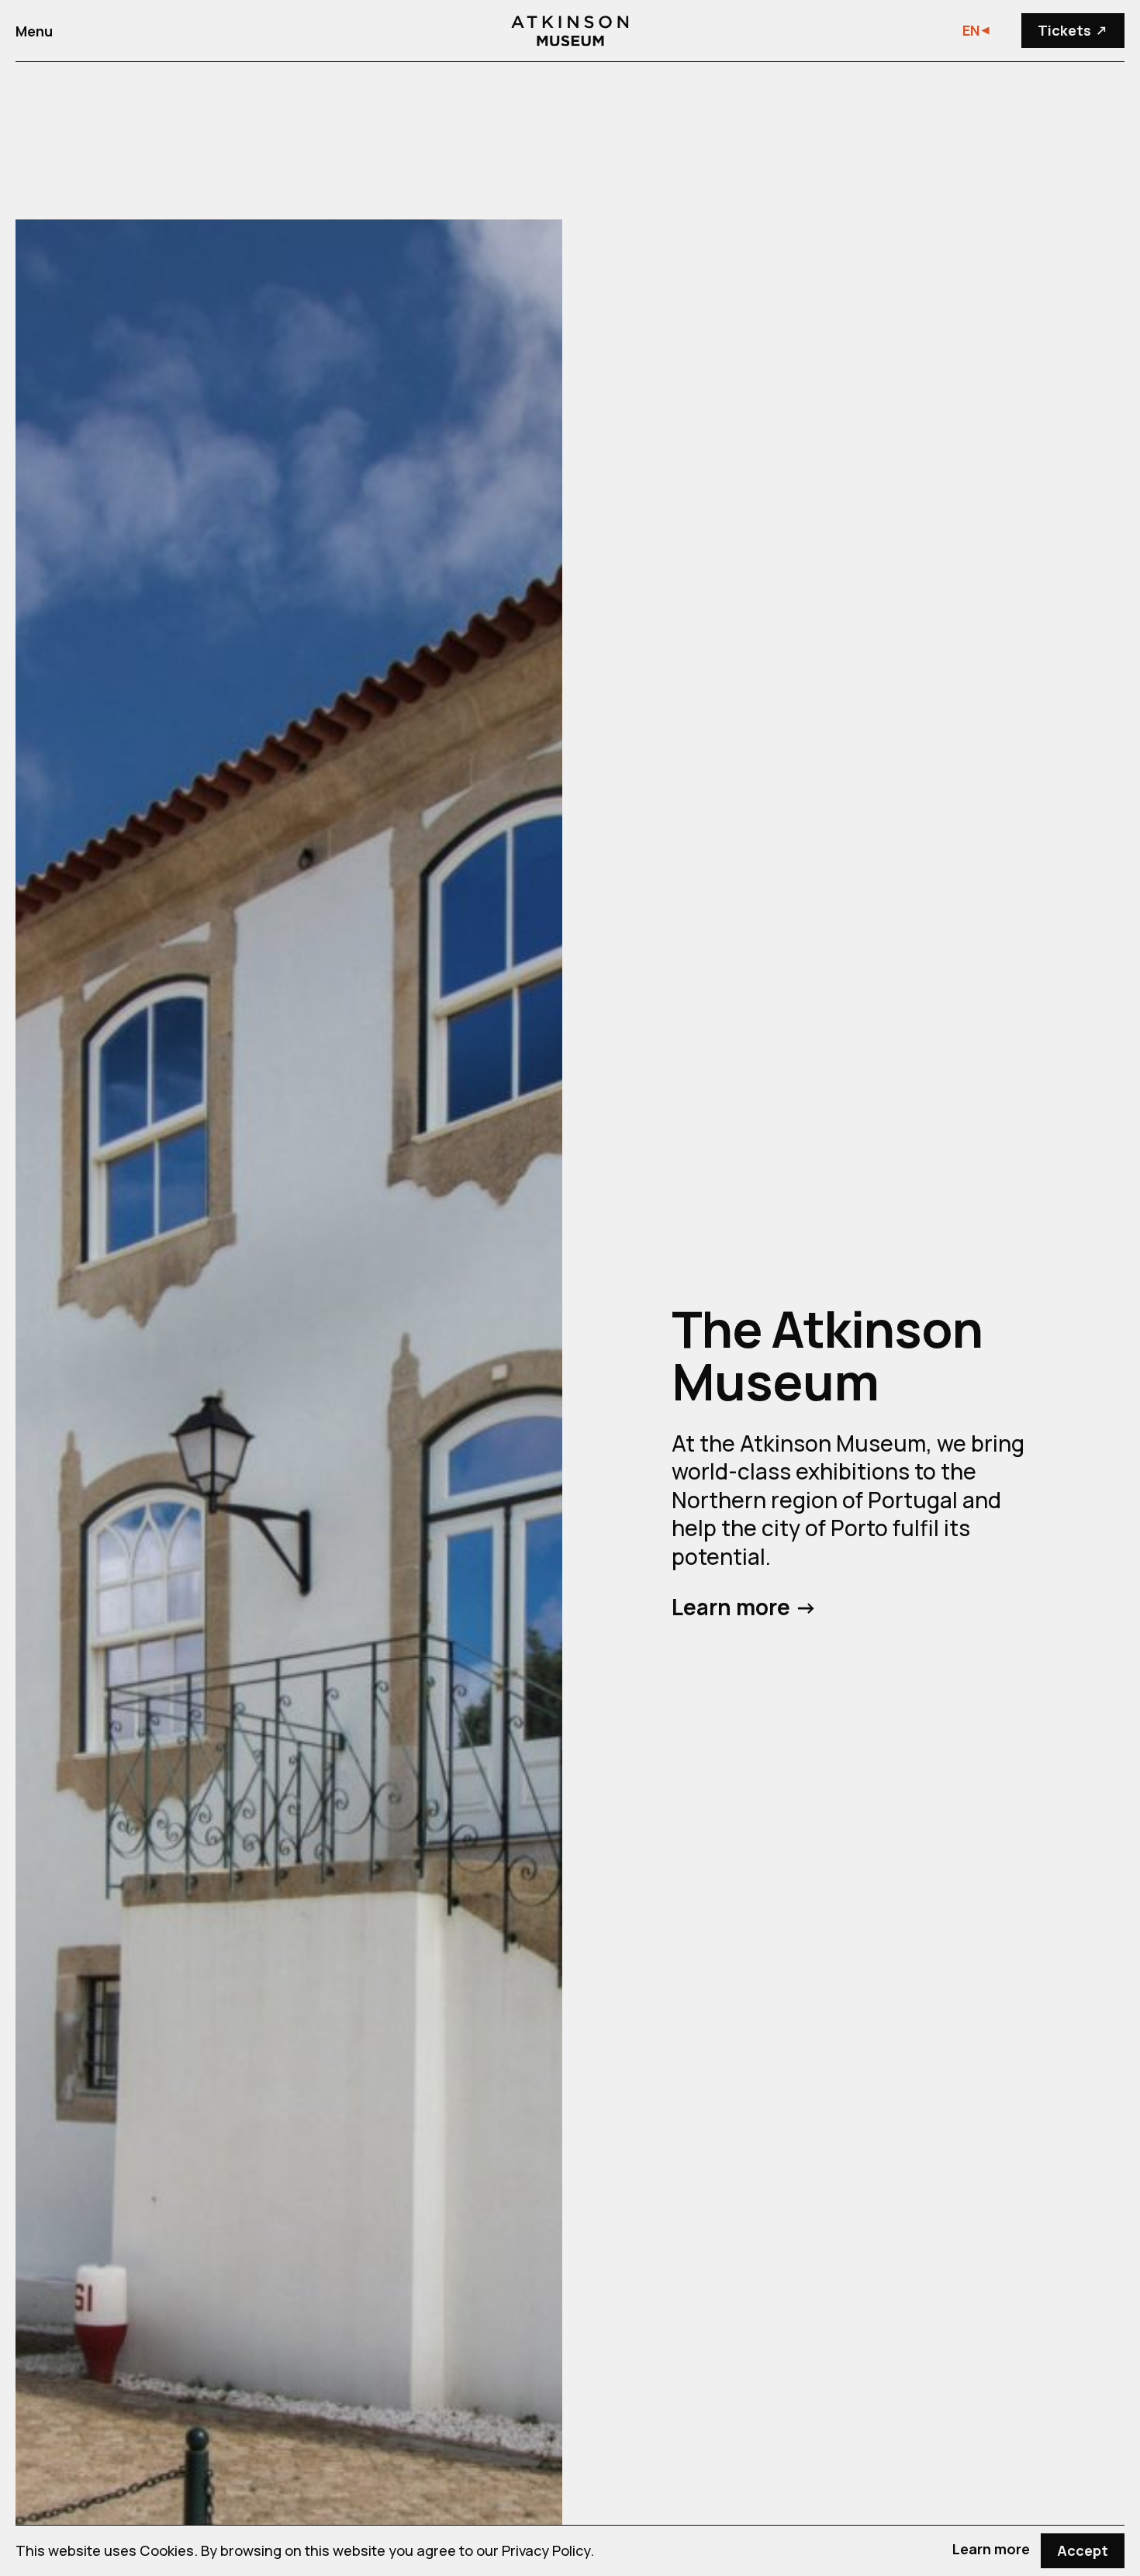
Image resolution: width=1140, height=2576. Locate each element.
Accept (1083, 2550)
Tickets (1075, 30)
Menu (34, 31)
